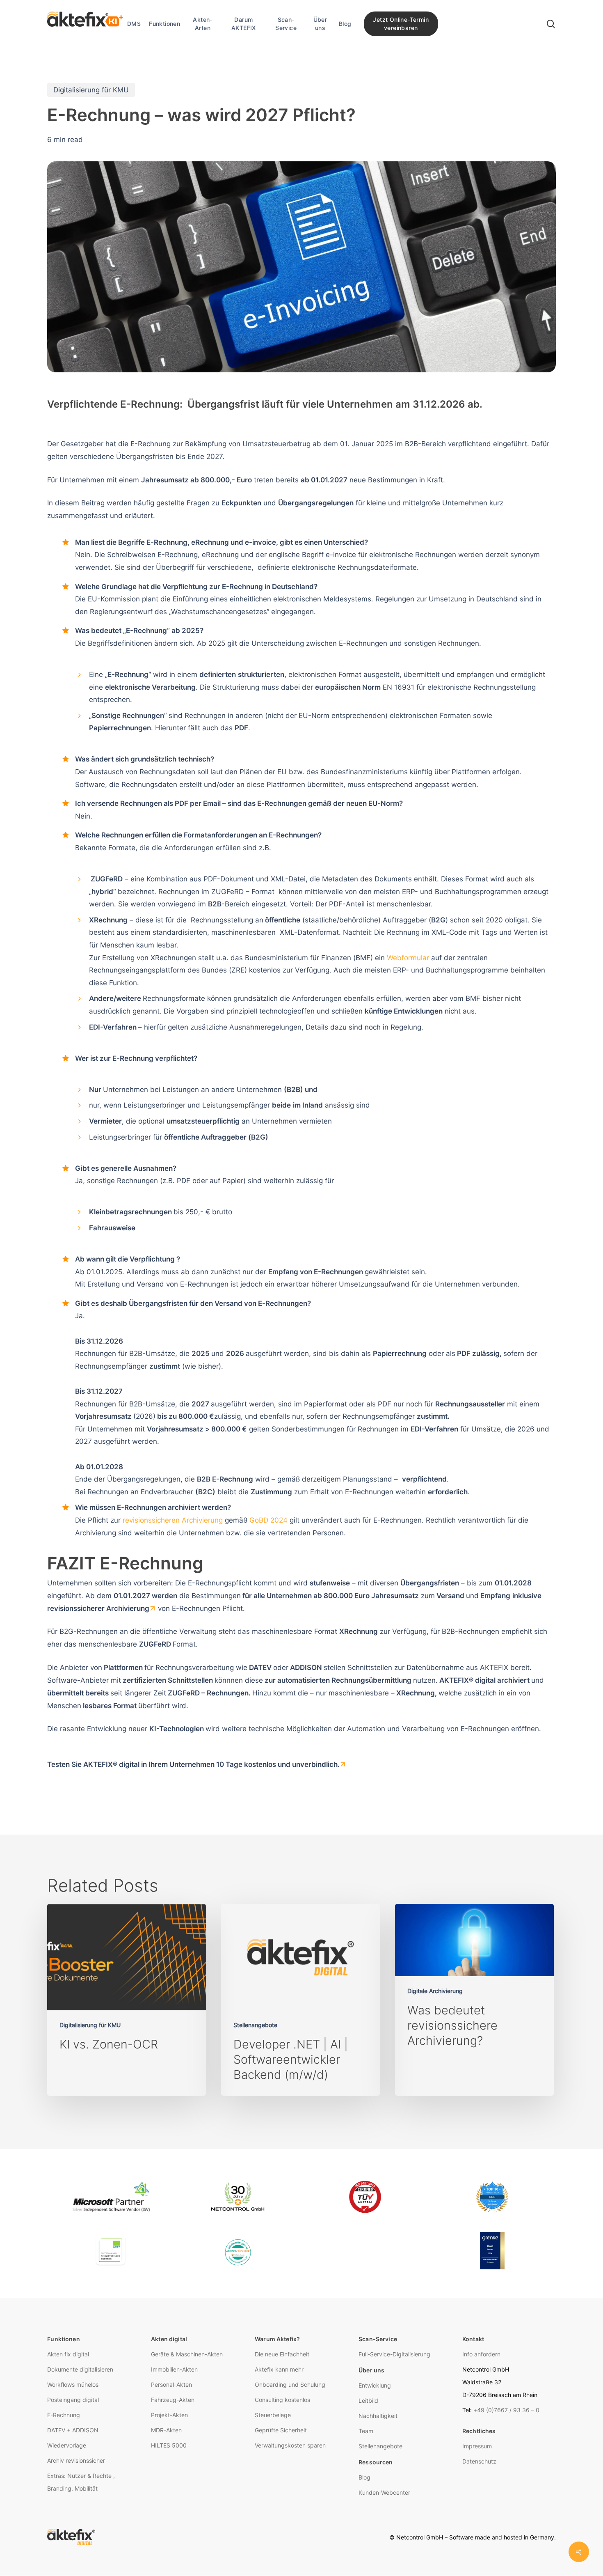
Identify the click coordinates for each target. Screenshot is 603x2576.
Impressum (477, 2446)
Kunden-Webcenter (384, 2492)
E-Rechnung (64, 2415)
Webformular (408, 958)
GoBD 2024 (268, 1520)
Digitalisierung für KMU (91, 90)
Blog (364, 2477)
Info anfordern (481, 2354)
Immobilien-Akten (174, 2369)
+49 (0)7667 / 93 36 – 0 (506, 2410)
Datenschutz (479, 2461)
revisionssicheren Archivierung (173, 1520)
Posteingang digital (73, 2400)
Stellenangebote (255, 2025)
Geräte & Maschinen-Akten (187, 2354)
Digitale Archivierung (435, 1991)
